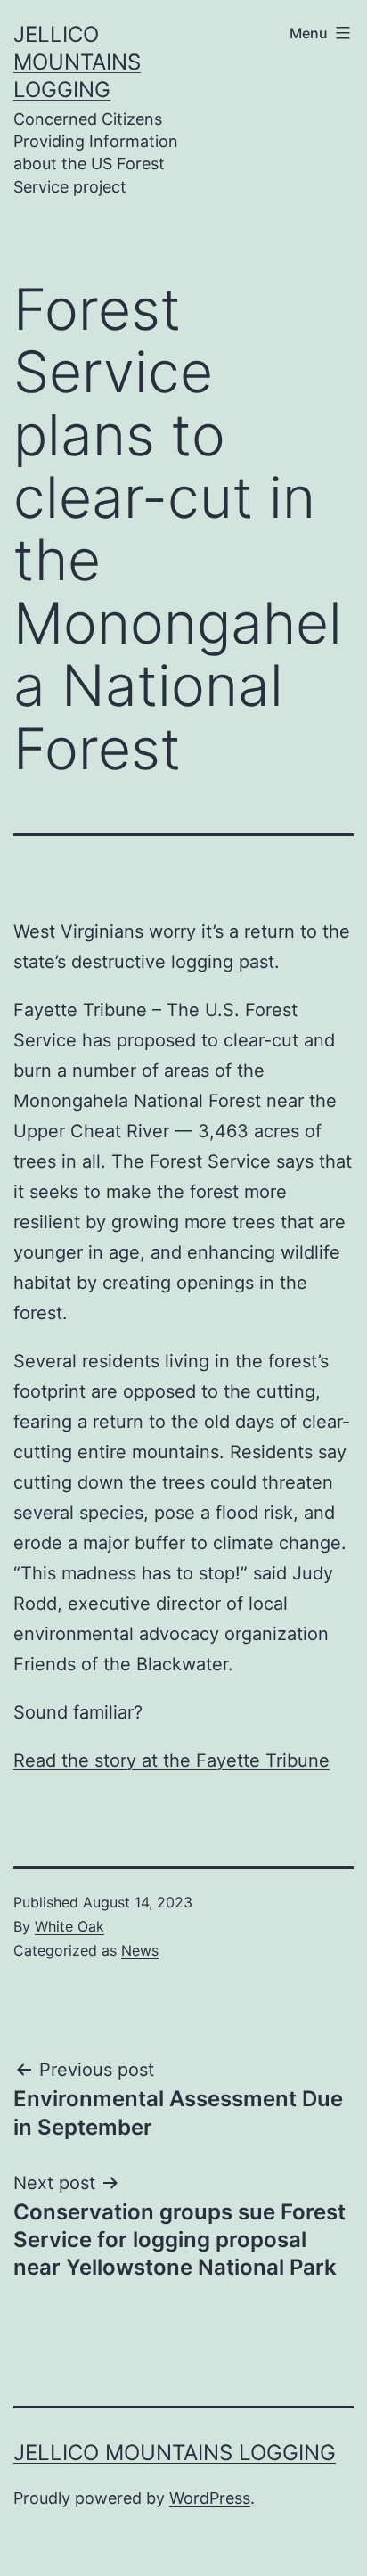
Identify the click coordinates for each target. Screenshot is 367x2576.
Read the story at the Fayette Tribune (171, 1760)
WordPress (210, 2498)
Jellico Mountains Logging (77, 62)
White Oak (69, 1926)
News (140, 1950)
